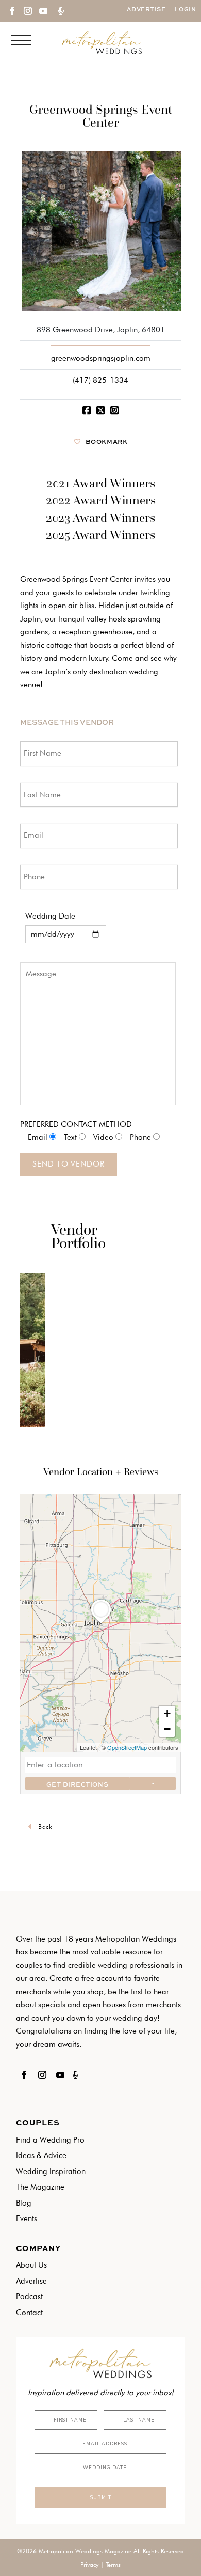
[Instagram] (115, 410)
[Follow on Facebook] (12, 11)
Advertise (146, 10)
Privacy (89, 2564)
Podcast (29, 2296)
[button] (101, 1623)
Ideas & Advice (41, 2155)
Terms (113, 2564)
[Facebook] (86, 410)
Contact (29, 2313)
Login (185, 10)
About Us (31, 2265)
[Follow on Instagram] (27, 11)
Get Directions (77, 1785)
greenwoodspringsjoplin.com (101, 358)
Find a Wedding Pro (50, 2140)
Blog (24, 2203)
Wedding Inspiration (51, 2171)
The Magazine (40, 2187)
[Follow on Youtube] (43, 11)
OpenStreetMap (127, 1747)
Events (27, 2218)
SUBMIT (100, 2497)
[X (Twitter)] (100, 410)
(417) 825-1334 (100, 380)
